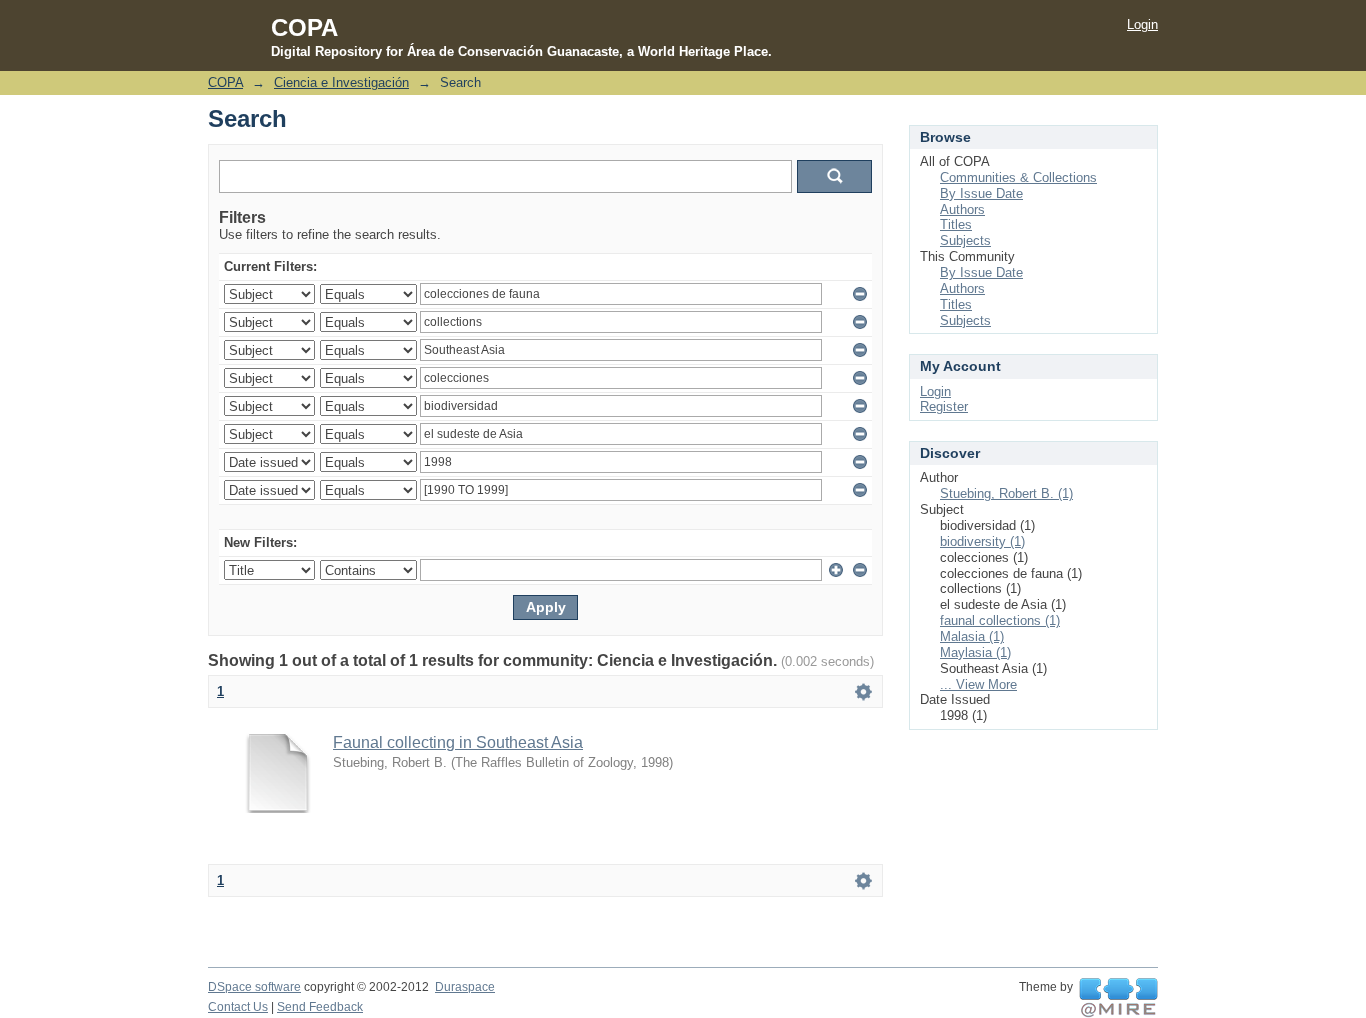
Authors (962, 209)
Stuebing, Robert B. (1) (1006, 493)
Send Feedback (320, 1007)
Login (1142, 24)
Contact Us (238, 1007)
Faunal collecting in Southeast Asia (458, 742)
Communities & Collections (1018, 177)
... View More (978, 684)
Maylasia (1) (975, 652)
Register (944, 406)
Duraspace (465, 987)
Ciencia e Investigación (341, 82)
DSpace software (254, 987)
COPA (225, 82)
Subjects (965, 240)
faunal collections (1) (1000, 620)
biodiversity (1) (982, 541)
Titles (956, 224)
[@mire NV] (1118, 998)
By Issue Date (981, 193)
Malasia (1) (972, 636)
